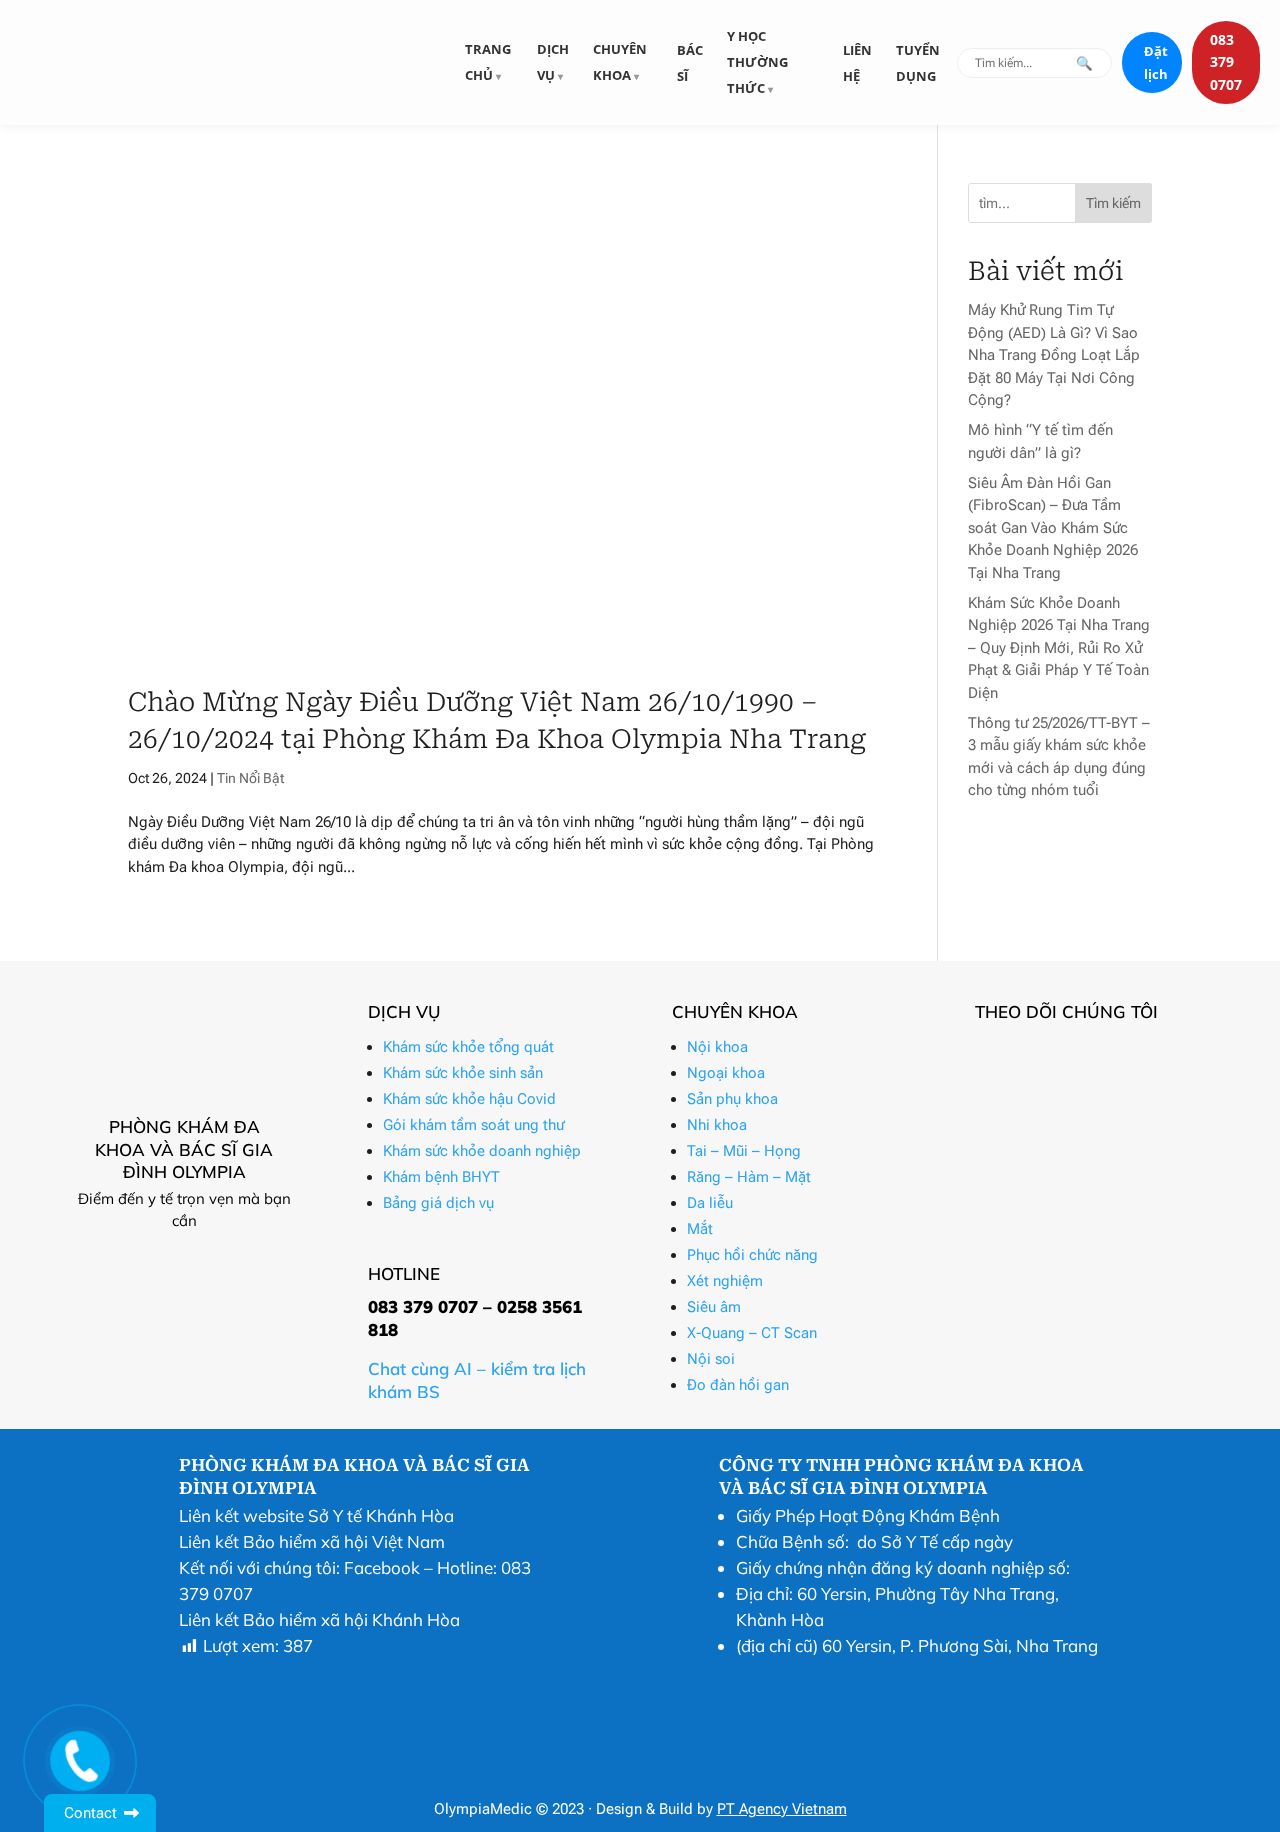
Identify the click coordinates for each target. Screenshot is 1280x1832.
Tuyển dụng (918, 63)
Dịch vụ (553, 62)
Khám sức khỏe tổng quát (468, 1047)
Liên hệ (857, 63)
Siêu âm (714, 1307)
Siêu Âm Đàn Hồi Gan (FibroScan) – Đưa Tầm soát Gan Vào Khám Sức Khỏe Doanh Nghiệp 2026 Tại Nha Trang (1053, 528)
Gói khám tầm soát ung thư (473, 1125)
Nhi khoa (717, 1125)
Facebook (382, 1567)
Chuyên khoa (620, 62)
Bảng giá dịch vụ (438, 1203)
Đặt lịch (1156, 62)
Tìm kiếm (1113, 203)
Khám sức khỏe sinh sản (463, 1073)
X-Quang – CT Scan (752, 1333)
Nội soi (711, 1359)
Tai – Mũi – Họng (744, 1151)
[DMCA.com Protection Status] (769, 1773)
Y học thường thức (757, 62)
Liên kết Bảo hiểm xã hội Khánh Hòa (319, 1619)
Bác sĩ (690, 63)
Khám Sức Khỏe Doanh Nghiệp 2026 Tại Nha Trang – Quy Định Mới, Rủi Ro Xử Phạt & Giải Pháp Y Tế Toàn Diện (1059, 648)
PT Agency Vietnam (782, 1809)
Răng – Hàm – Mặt (749, 1177)
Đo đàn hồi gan (738, 1385)
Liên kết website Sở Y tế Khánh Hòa (316, 1515)
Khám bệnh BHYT (441, 1177)
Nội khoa (717, 1047)
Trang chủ (488, 62)
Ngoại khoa (726, 1073)
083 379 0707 (1226, 62)
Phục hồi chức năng (752, 1255)
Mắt (700, 1229)
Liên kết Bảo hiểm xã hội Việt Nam (312, 1541)
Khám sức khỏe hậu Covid (469, 1099)
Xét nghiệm (725, 1281)
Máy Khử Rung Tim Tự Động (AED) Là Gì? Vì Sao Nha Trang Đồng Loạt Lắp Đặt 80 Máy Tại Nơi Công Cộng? (1054, 355)
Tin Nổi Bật (250, 778)
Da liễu (710, 1203)
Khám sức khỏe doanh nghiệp (482, 1151)
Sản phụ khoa (732, 1099)
